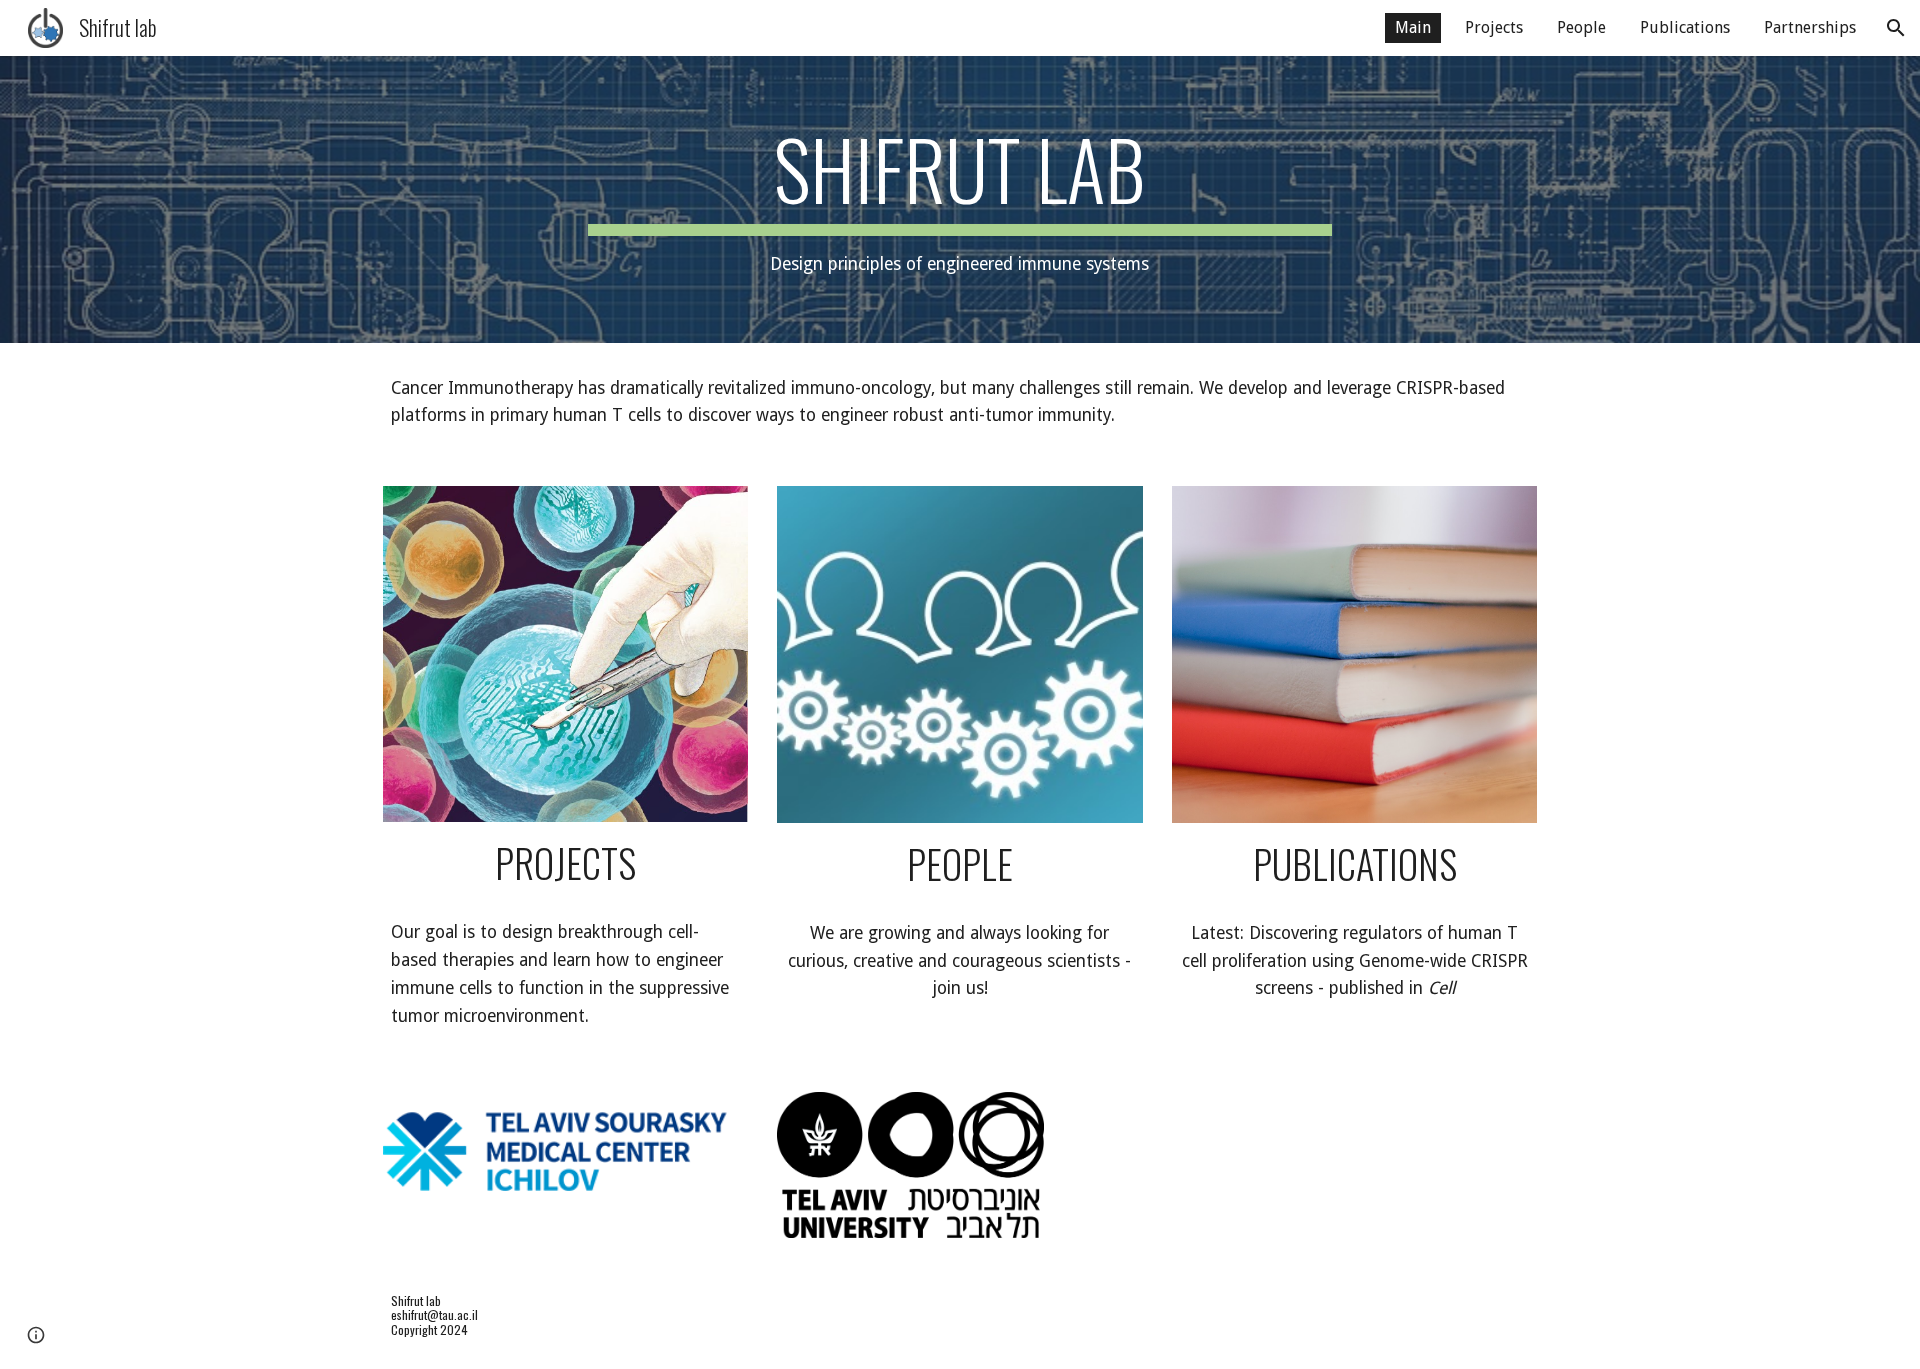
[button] (1896, 28)
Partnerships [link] (1810, 27)
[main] (960, 199)
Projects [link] (1494, 27)
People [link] (1581, 27)
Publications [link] (1685, 27)
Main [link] (1413, 27)
